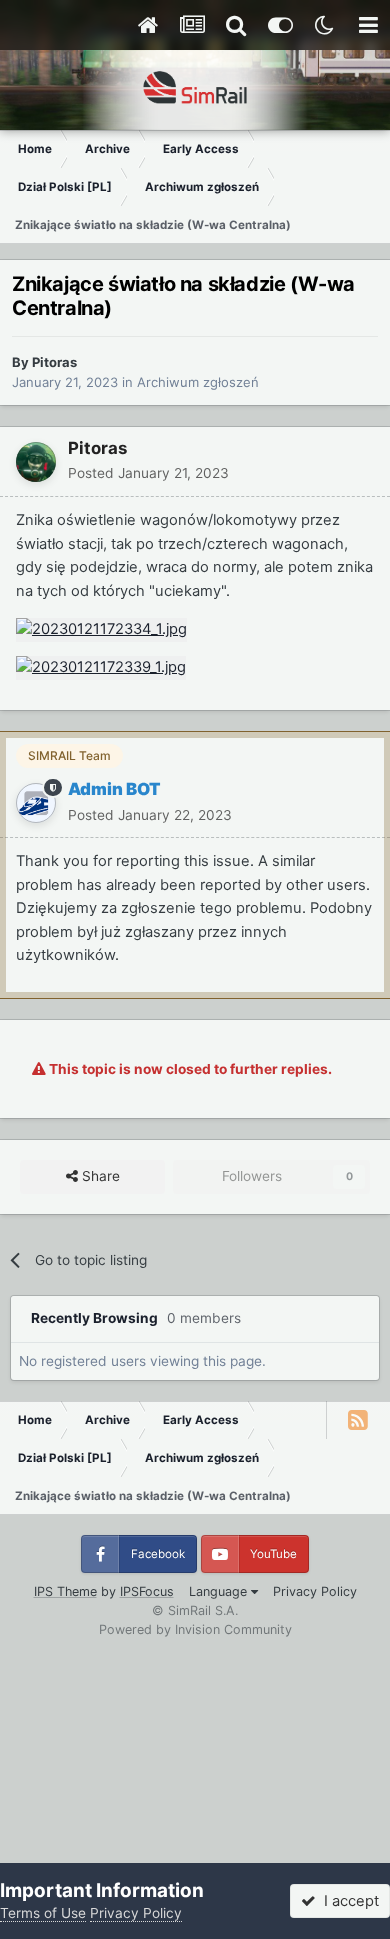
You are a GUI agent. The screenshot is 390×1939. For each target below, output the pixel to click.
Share (99, 1176)
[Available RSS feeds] (358, 1420)
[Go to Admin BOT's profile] (36, 803)
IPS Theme (65, 1591)
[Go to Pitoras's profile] (36, 462)
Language (220, 1591)
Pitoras (54, 362)
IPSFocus (147, 1591)
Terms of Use (43, 1913)
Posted (148, 473)
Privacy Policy (315, 1591)
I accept (347, 1901)
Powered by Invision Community (195, 1629)
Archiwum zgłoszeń (198, 382)
